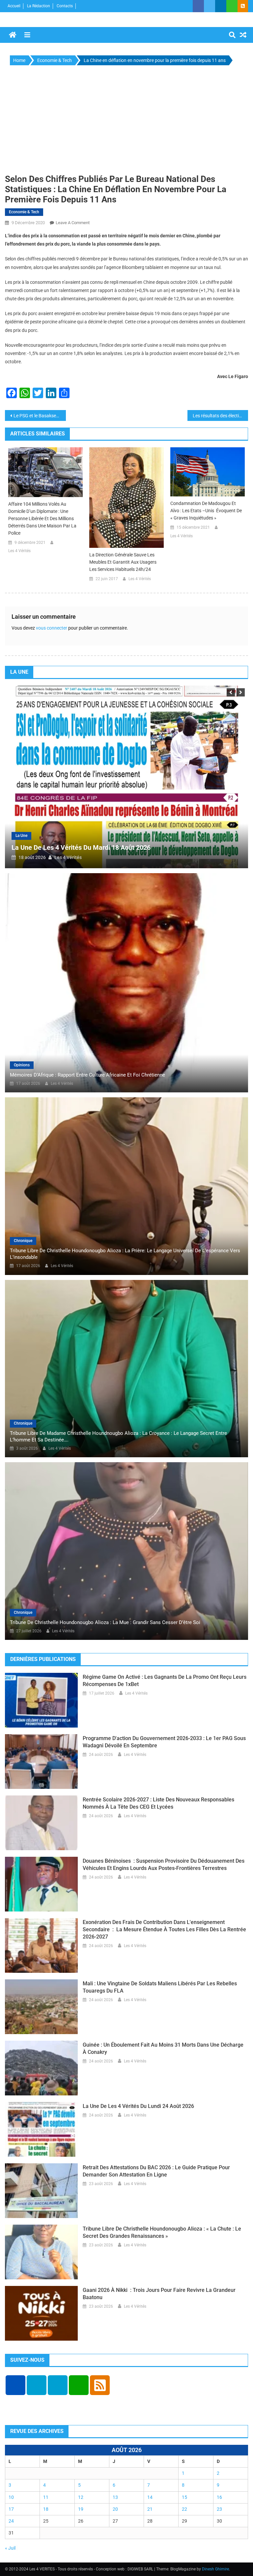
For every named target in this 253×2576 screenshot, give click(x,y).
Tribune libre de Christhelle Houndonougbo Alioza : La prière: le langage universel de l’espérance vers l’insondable (125, 1254)
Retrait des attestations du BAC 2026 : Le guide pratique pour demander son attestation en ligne (156, 2171)
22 (184, 2509)
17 (11, 2509)
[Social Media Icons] (15, 2385)
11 (46, 2497)
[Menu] (27, 35)
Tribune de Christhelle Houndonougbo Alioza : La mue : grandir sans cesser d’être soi (105, 1622)
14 (150, 2497)
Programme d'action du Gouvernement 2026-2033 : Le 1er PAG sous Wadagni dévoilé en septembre (164, 1742)
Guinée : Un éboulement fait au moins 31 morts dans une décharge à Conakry (163, 2048)
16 (219, 2497)
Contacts (65, 6)
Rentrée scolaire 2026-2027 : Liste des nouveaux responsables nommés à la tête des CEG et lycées (158, 1803)
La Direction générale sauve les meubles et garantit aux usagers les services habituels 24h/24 (123, 562)
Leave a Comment (73, 223)
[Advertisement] (126, 120)
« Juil (10, 2548)
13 (115, 2497)
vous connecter (52, 628)
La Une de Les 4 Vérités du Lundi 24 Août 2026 (138, 2106)
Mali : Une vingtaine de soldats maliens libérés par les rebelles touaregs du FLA (160, 1987)
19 (81, 2509)
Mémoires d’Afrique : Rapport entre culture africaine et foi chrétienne (87, 1075)
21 (150, 2509)
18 (46, 2509)
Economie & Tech (24, 212)
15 (184, 2497)
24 (11, 2521)
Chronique (23, 1241)
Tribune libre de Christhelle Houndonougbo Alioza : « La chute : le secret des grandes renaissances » (162, 2232)
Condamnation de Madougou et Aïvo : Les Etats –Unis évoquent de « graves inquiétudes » (206, 511)
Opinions (22, 1065)
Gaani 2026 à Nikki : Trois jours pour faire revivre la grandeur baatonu (159, 2294)
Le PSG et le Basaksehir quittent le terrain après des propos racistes (40, 416)
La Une (197, 836)
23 (219, 2509)
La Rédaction (39, 6)
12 (81, 2497)
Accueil (14, 6)
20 (115, 2509)
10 (11, 2497)
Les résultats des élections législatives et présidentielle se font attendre (221, 416)
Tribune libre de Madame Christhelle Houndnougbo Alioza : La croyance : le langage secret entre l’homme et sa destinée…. (118, 1436)
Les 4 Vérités (19, 551)
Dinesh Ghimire (215, 2569)
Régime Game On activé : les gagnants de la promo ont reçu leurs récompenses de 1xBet (165, 1681)
